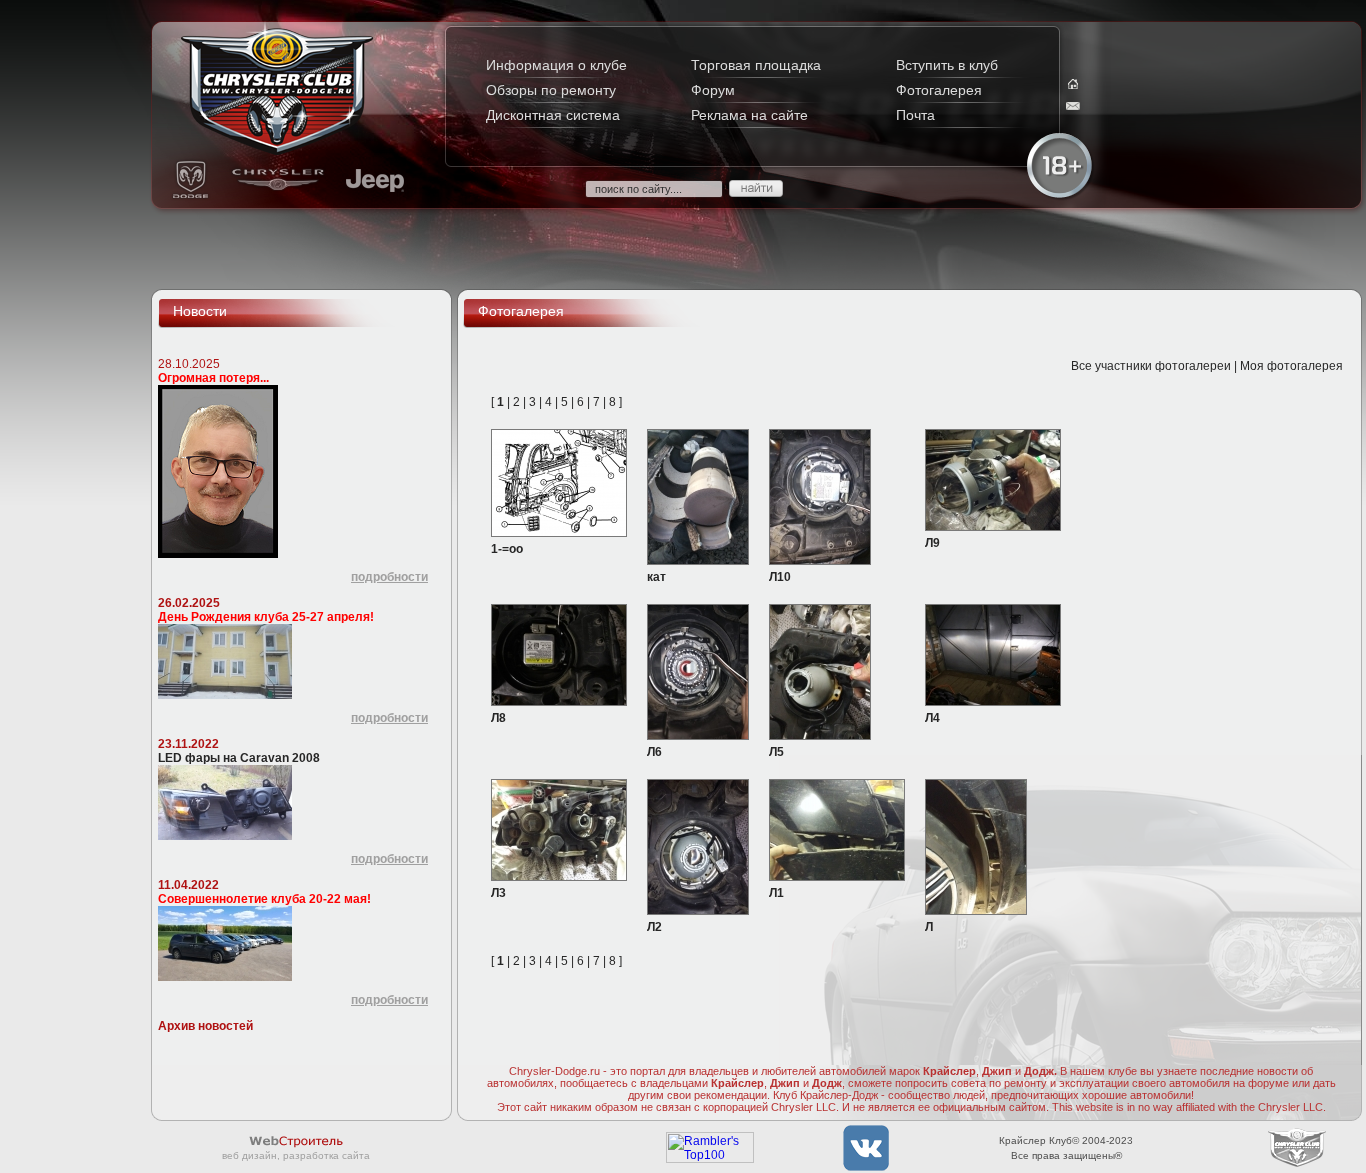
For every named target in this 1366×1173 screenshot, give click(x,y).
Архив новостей (205, 1026)
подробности (389, 577)
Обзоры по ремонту (551, 90)
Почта (915, 115)
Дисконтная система (553, 115)
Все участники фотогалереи (1151, 366)
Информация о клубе (556, 65)
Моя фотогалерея (1291, 366)
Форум (713, 90)
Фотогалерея (939, 90)
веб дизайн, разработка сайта (296, 1155)
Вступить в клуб (947, 65)
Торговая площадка (756, 65)
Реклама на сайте (749, 115)
